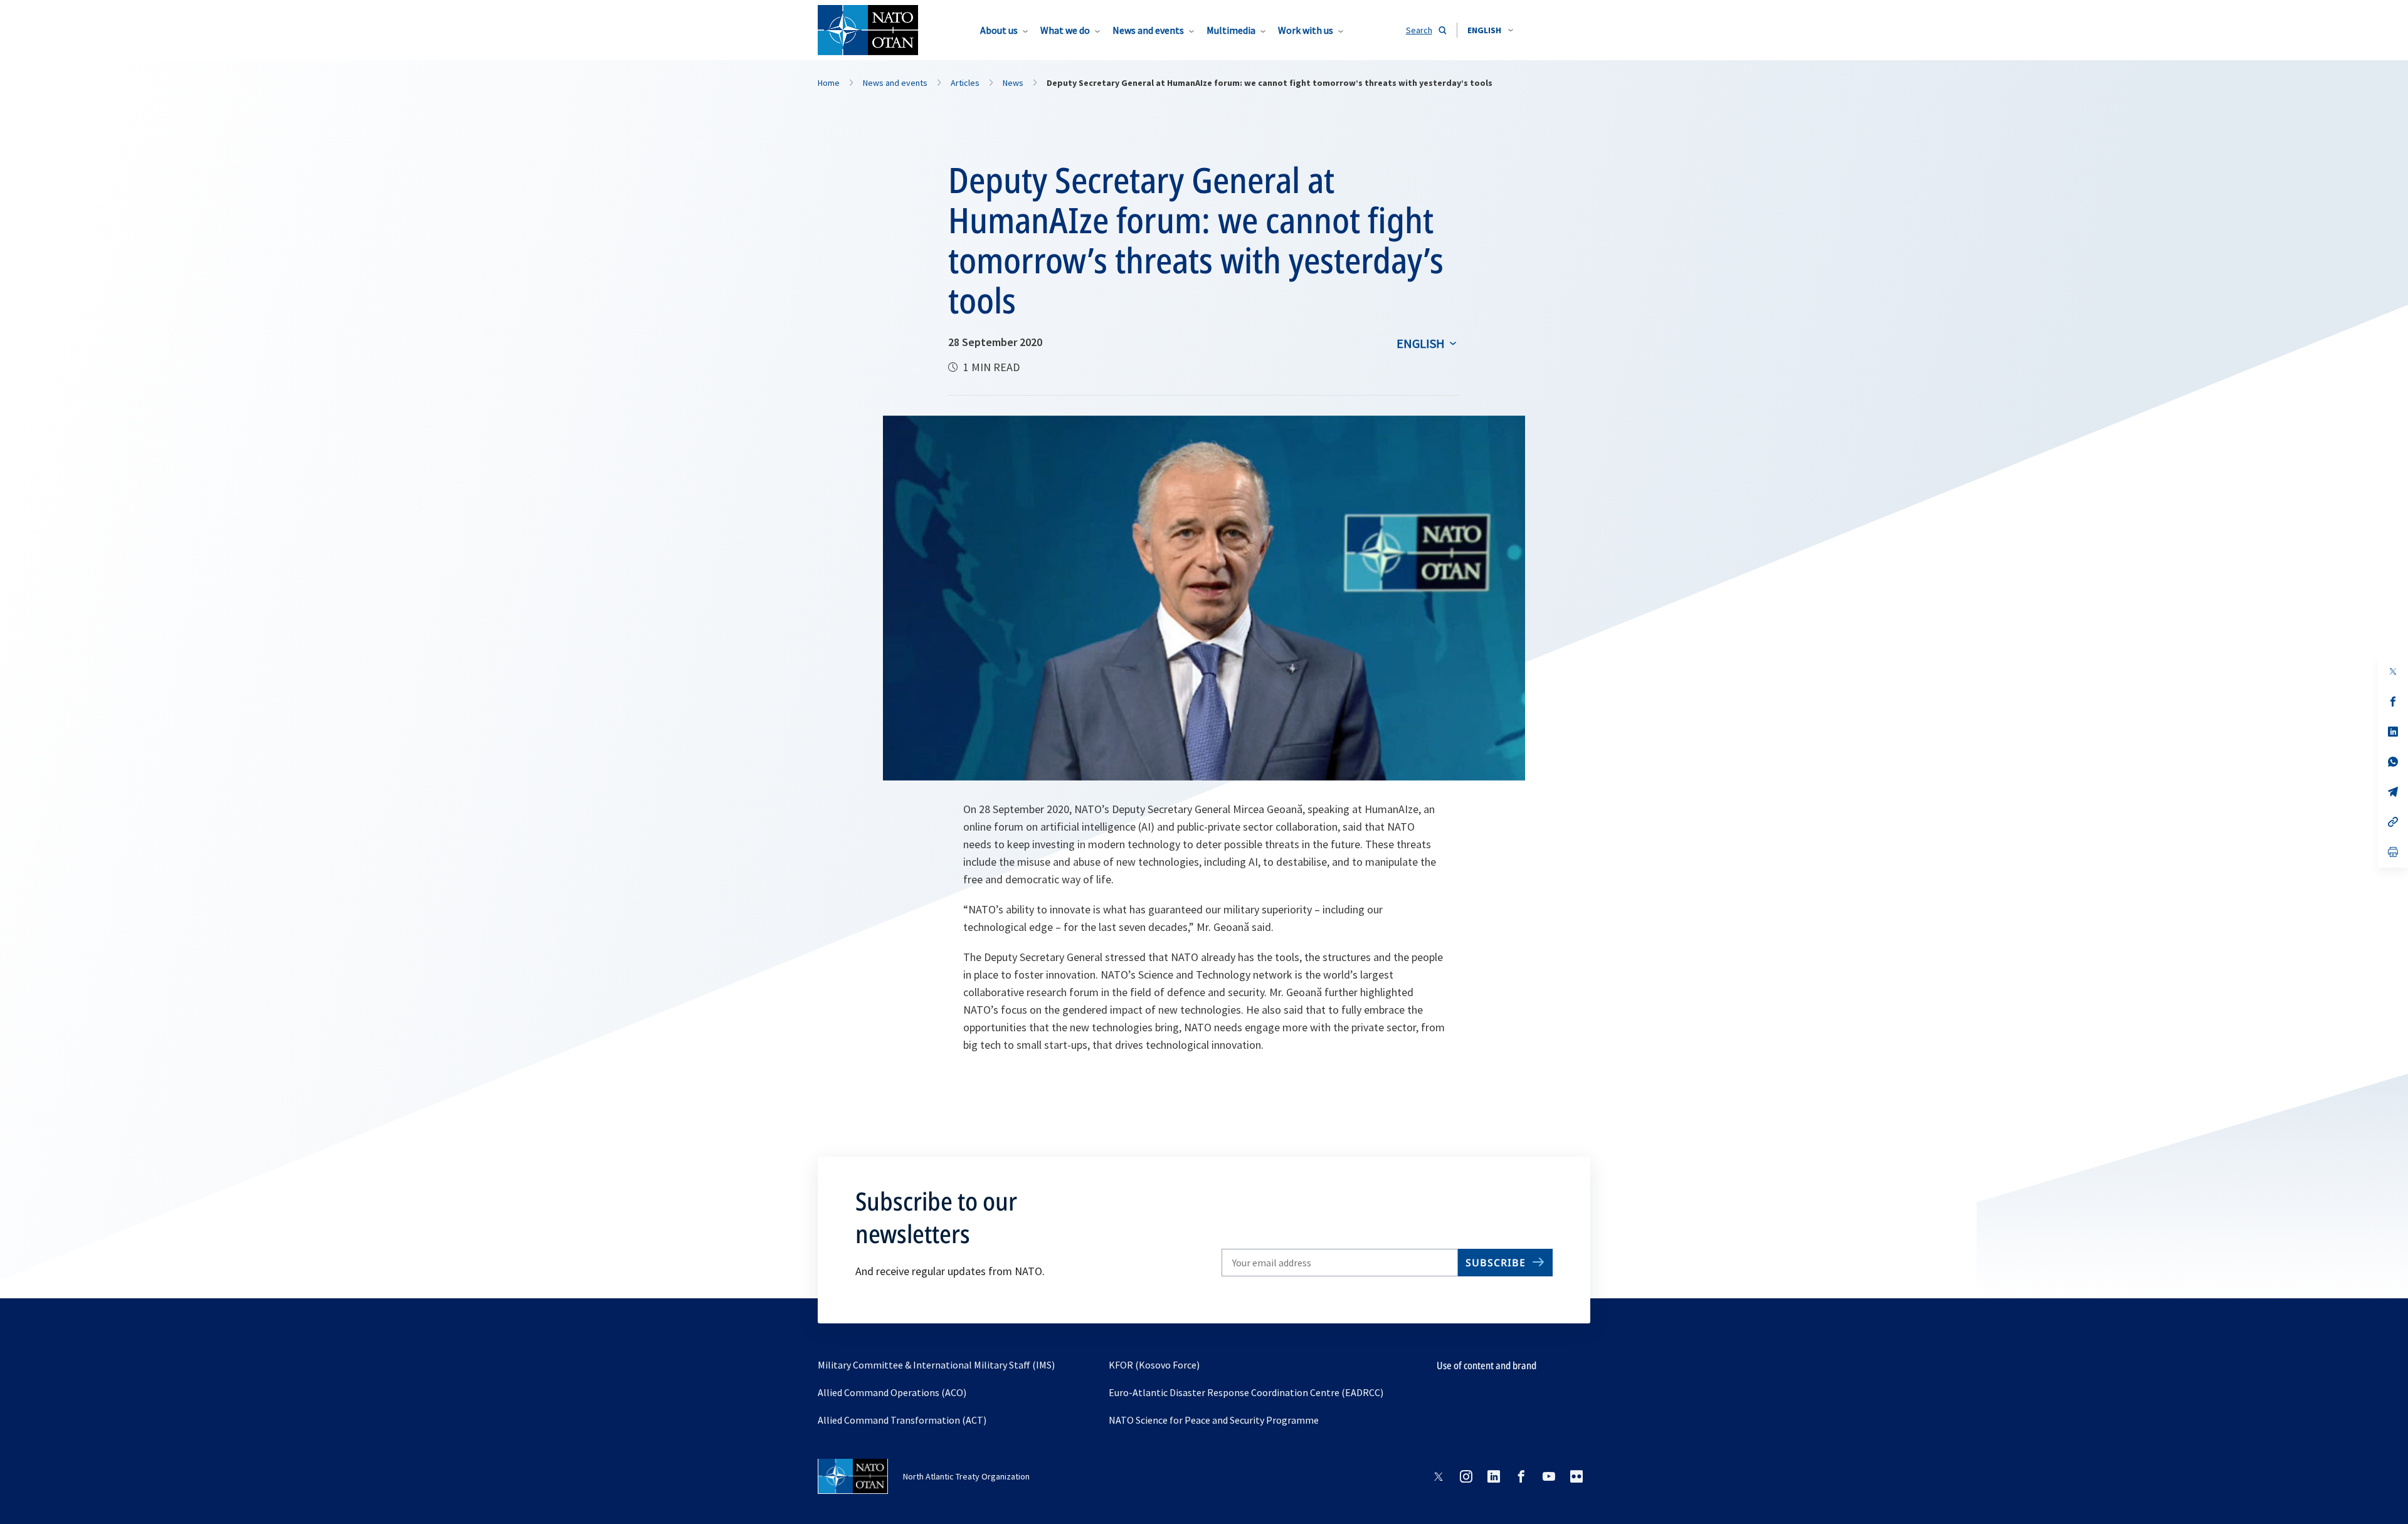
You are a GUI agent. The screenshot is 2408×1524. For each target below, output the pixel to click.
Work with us (1306, 30)
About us (999, 30)
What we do (1065, 30)
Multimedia (1231, 30)
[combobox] (1490, 30)
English (1421, 343)
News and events (1148, 30)
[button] (1490, 30)
